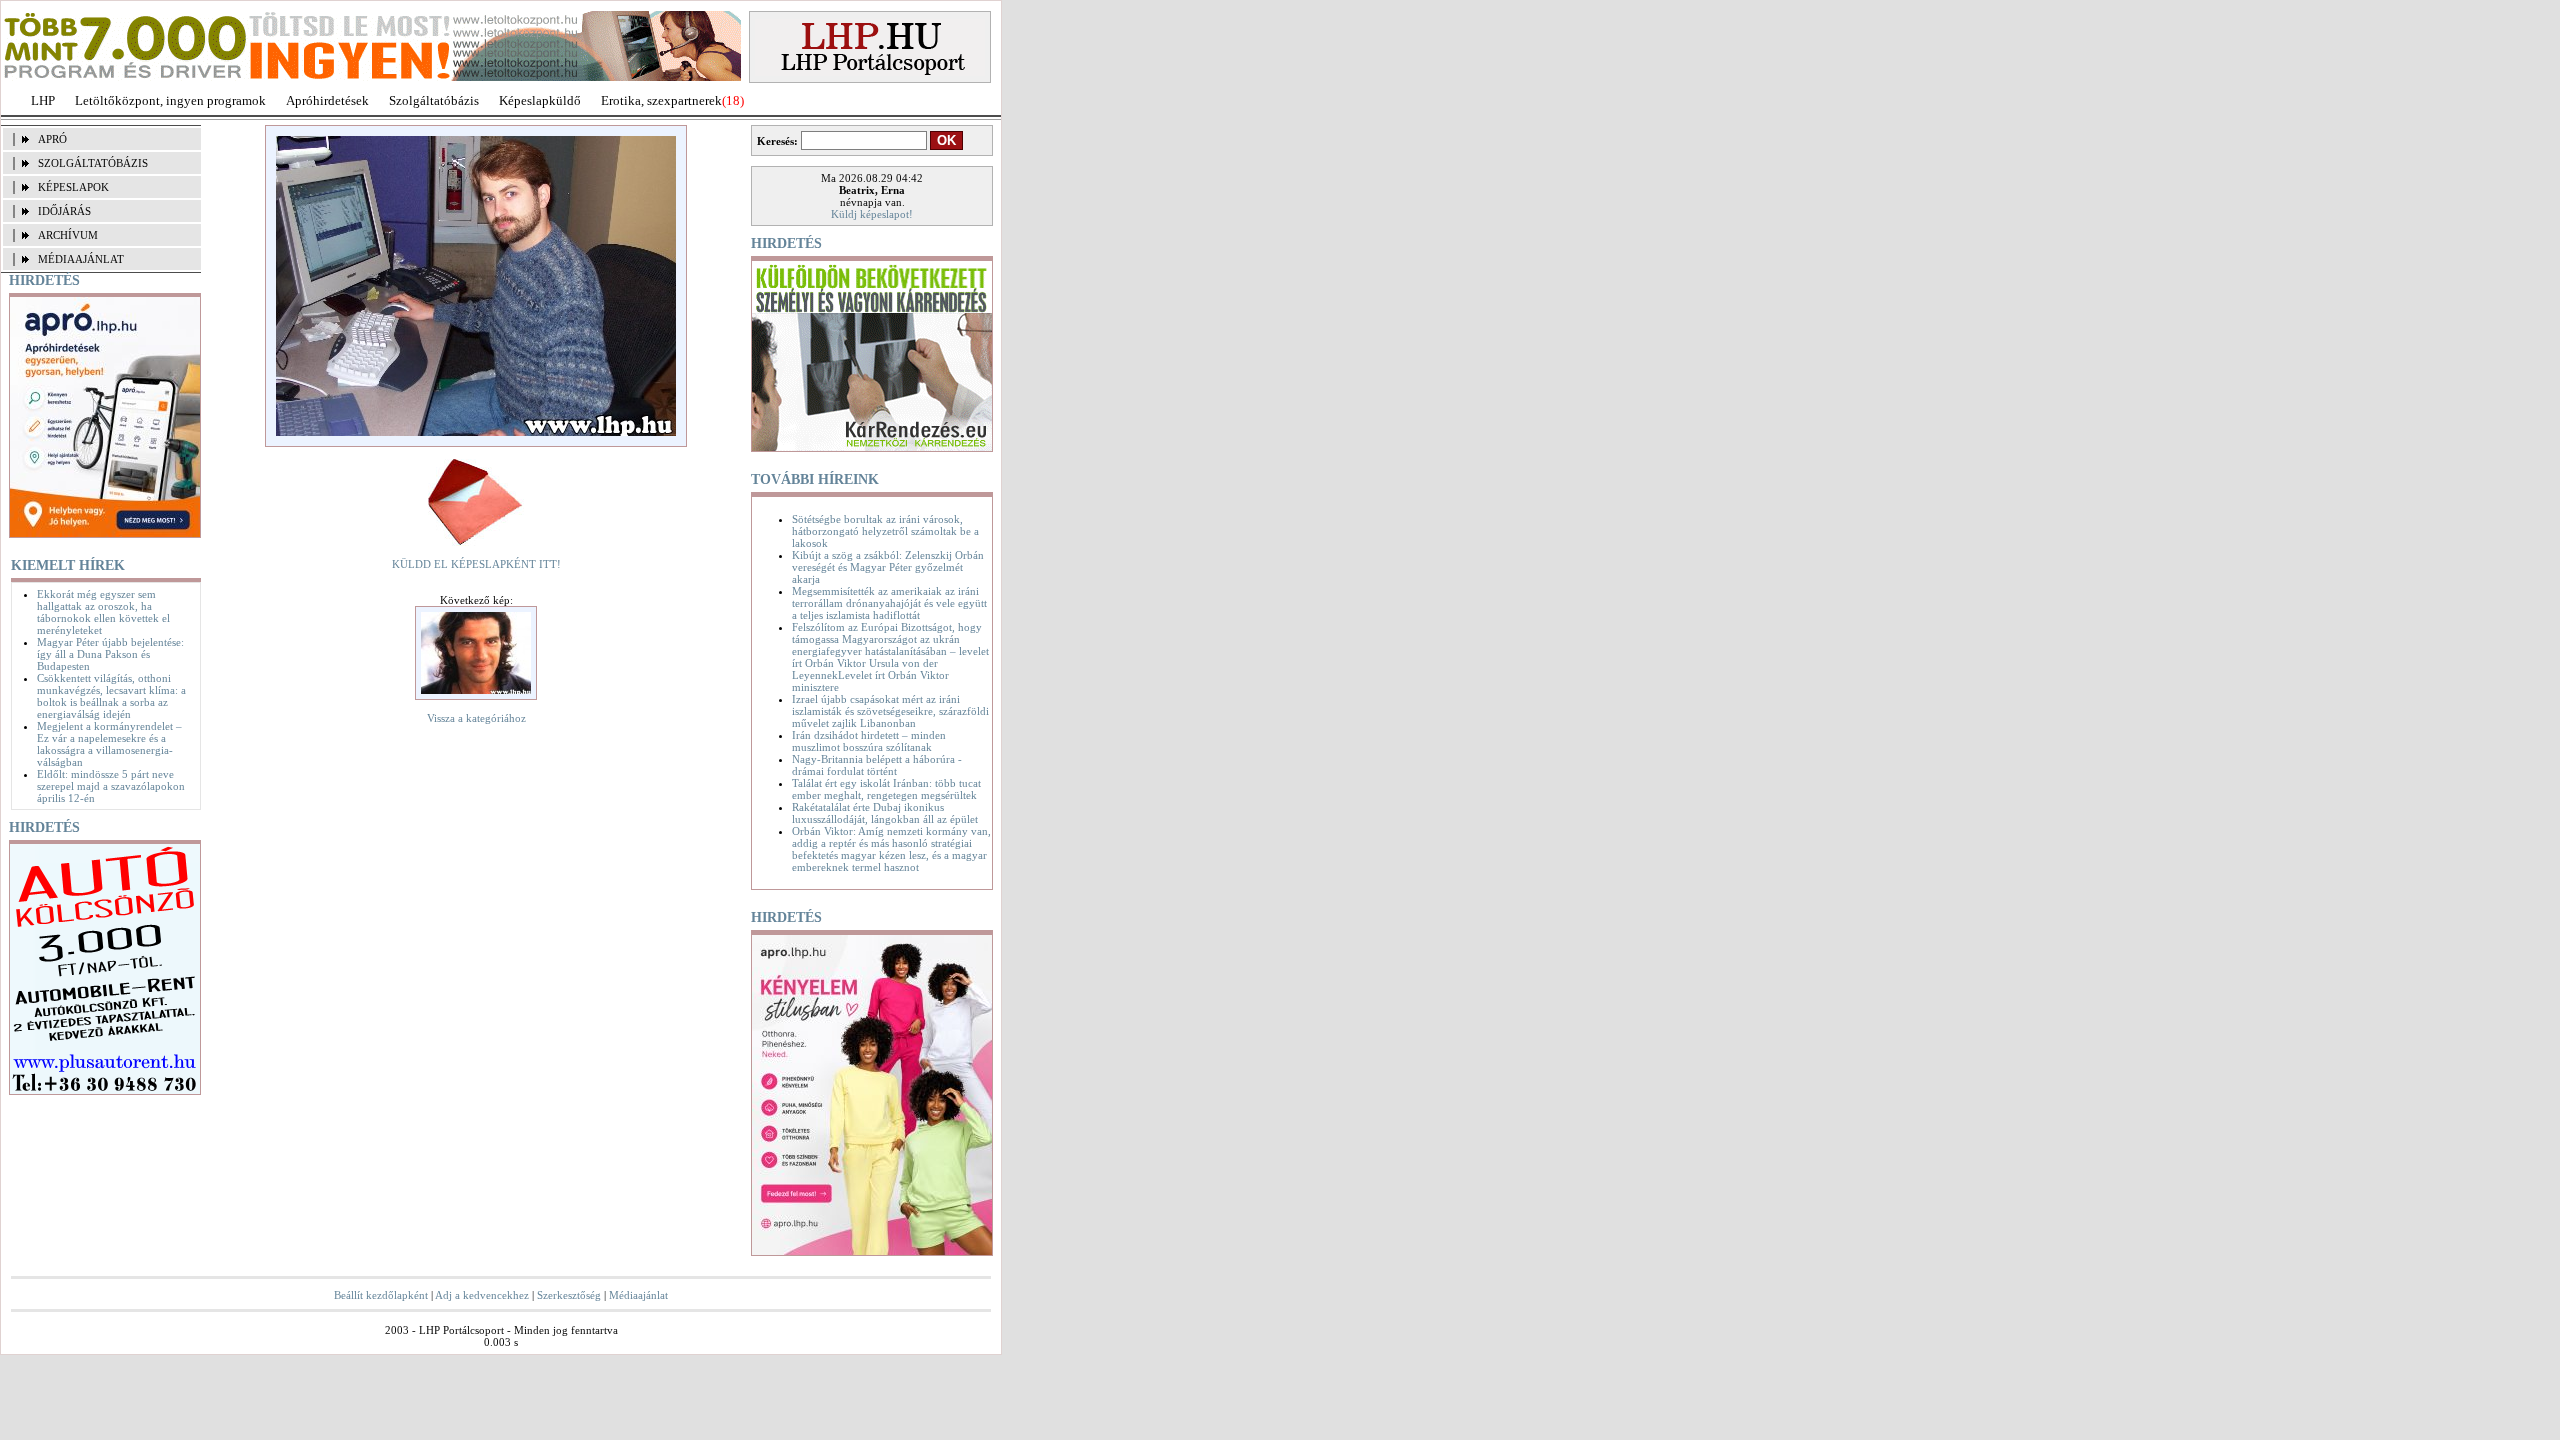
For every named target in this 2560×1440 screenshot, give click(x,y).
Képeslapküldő (540, 100)
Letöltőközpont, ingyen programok (170, 100)
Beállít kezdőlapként (381, 1295)
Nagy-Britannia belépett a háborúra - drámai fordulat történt (877, 765)
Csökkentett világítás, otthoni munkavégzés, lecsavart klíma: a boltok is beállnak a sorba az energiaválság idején (111, 696)
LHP (43, 100)
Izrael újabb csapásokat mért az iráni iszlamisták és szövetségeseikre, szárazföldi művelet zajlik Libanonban (890, 711)
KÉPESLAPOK (73, 187)
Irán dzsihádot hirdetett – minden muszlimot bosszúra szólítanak (869, 741)
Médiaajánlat (638, 1295)
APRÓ (52, 139)
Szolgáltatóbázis (434, 100)
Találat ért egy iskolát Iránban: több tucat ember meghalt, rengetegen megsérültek (886, 789)
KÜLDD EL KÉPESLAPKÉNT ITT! (476, 564)
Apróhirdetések (327, 100)
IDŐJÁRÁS (64, 211)
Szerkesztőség (569, 1295)
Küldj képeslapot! (872, 214)
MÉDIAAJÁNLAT (81, 259)
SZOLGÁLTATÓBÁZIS (93, 163)
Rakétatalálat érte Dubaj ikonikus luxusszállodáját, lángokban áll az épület (885, 813)
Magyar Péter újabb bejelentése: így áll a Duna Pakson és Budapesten (110, 654)
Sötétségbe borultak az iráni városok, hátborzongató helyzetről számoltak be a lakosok (885, 531)
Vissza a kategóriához (476, 718)
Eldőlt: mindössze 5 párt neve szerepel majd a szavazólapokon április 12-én (111, 786)
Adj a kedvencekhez (482, 1295)
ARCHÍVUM (68, 235)
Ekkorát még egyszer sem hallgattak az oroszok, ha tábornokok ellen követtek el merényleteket (103, 612)
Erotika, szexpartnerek (661, 100)
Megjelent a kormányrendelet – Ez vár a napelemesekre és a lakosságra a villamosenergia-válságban (109, 744)
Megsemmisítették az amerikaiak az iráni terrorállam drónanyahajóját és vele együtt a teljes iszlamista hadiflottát (889, 603)
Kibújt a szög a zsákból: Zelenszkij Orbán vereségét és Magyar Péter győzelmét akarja (888, 567)
